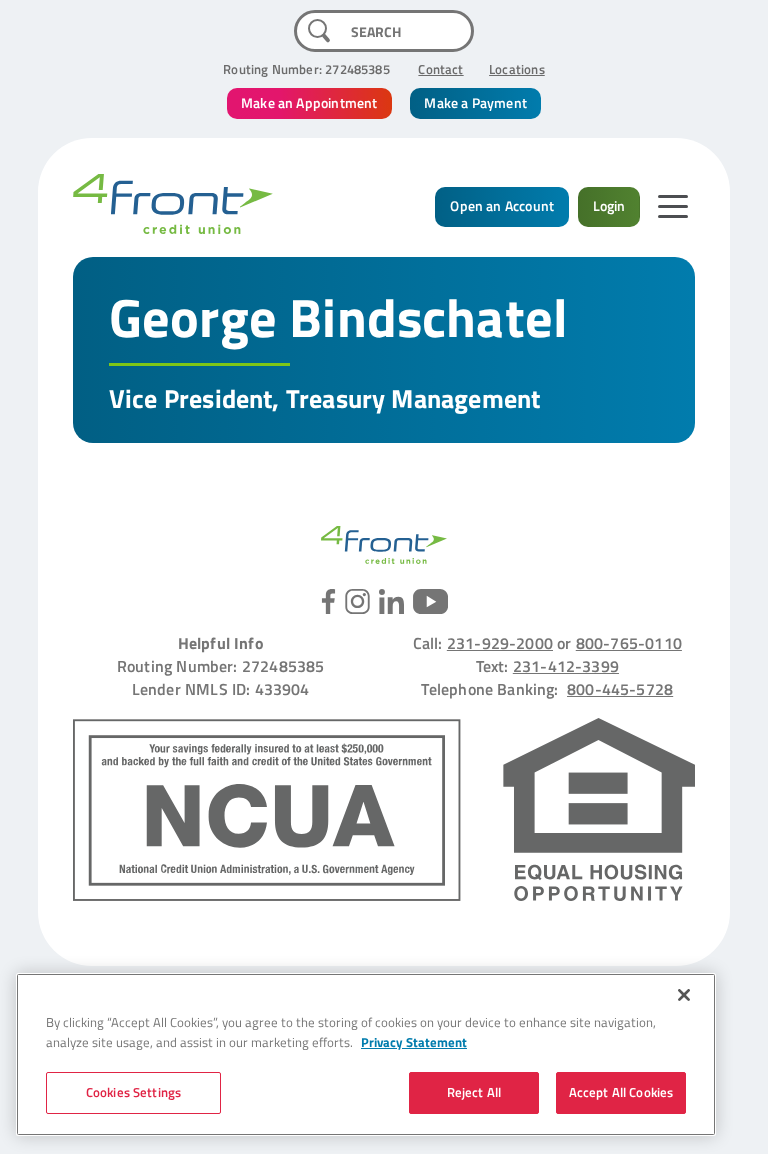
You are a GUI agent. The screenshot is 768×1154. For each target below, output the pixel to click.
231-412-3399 (566, 665)
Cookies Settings (133, 1092)
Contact (440, 69)
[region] (366, 1054)
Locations (517, 69)
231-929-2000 (500, 642)
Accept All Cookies (621, 1092)
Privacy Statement (414, 1042)
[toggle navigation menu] (672, 206)
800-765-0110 (629, 642)
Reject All (474, 1092)
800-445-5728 (620, 688)
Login (609, 205)
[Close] (684, 995)
